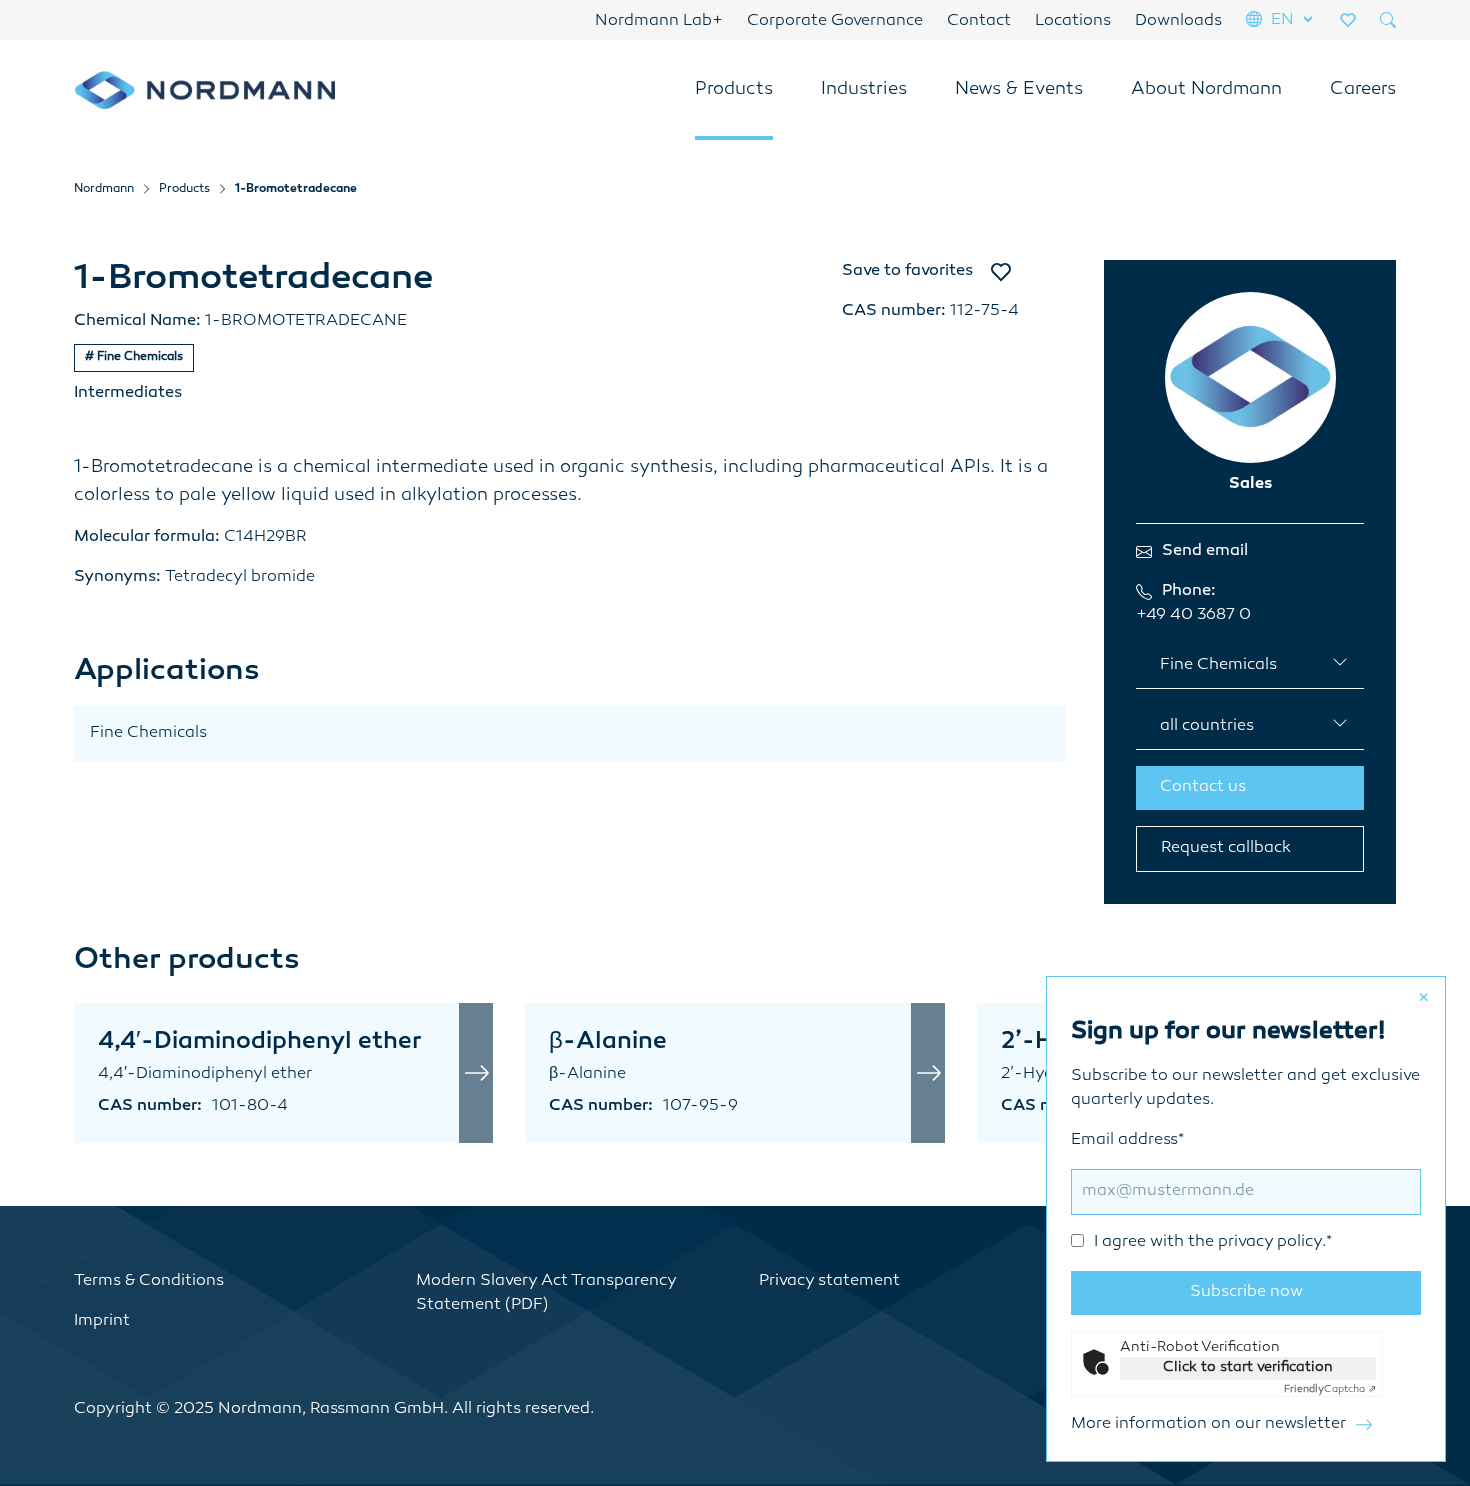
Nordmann (104, 189)
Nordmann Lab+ (659, 21)
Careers (1363, 90)
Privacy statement (829, 1281)
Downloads (1178, 21)
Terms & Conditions (149, 1281)
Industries (864, 90)
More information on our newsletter (1208, 1424)
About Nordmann (1206, 90)
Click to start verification (1248, 1367)
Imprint (102, 1321)
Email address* (1201, 1191)
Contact (979, 21)
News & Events (1019, 90)
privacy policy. (1272, 1242)
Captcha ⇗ (1330, 1389)
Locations (1073, 21)
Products (734, 90)
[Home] (204, 90)
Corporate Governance (835, 21)
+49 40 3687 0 (1193, 615)
